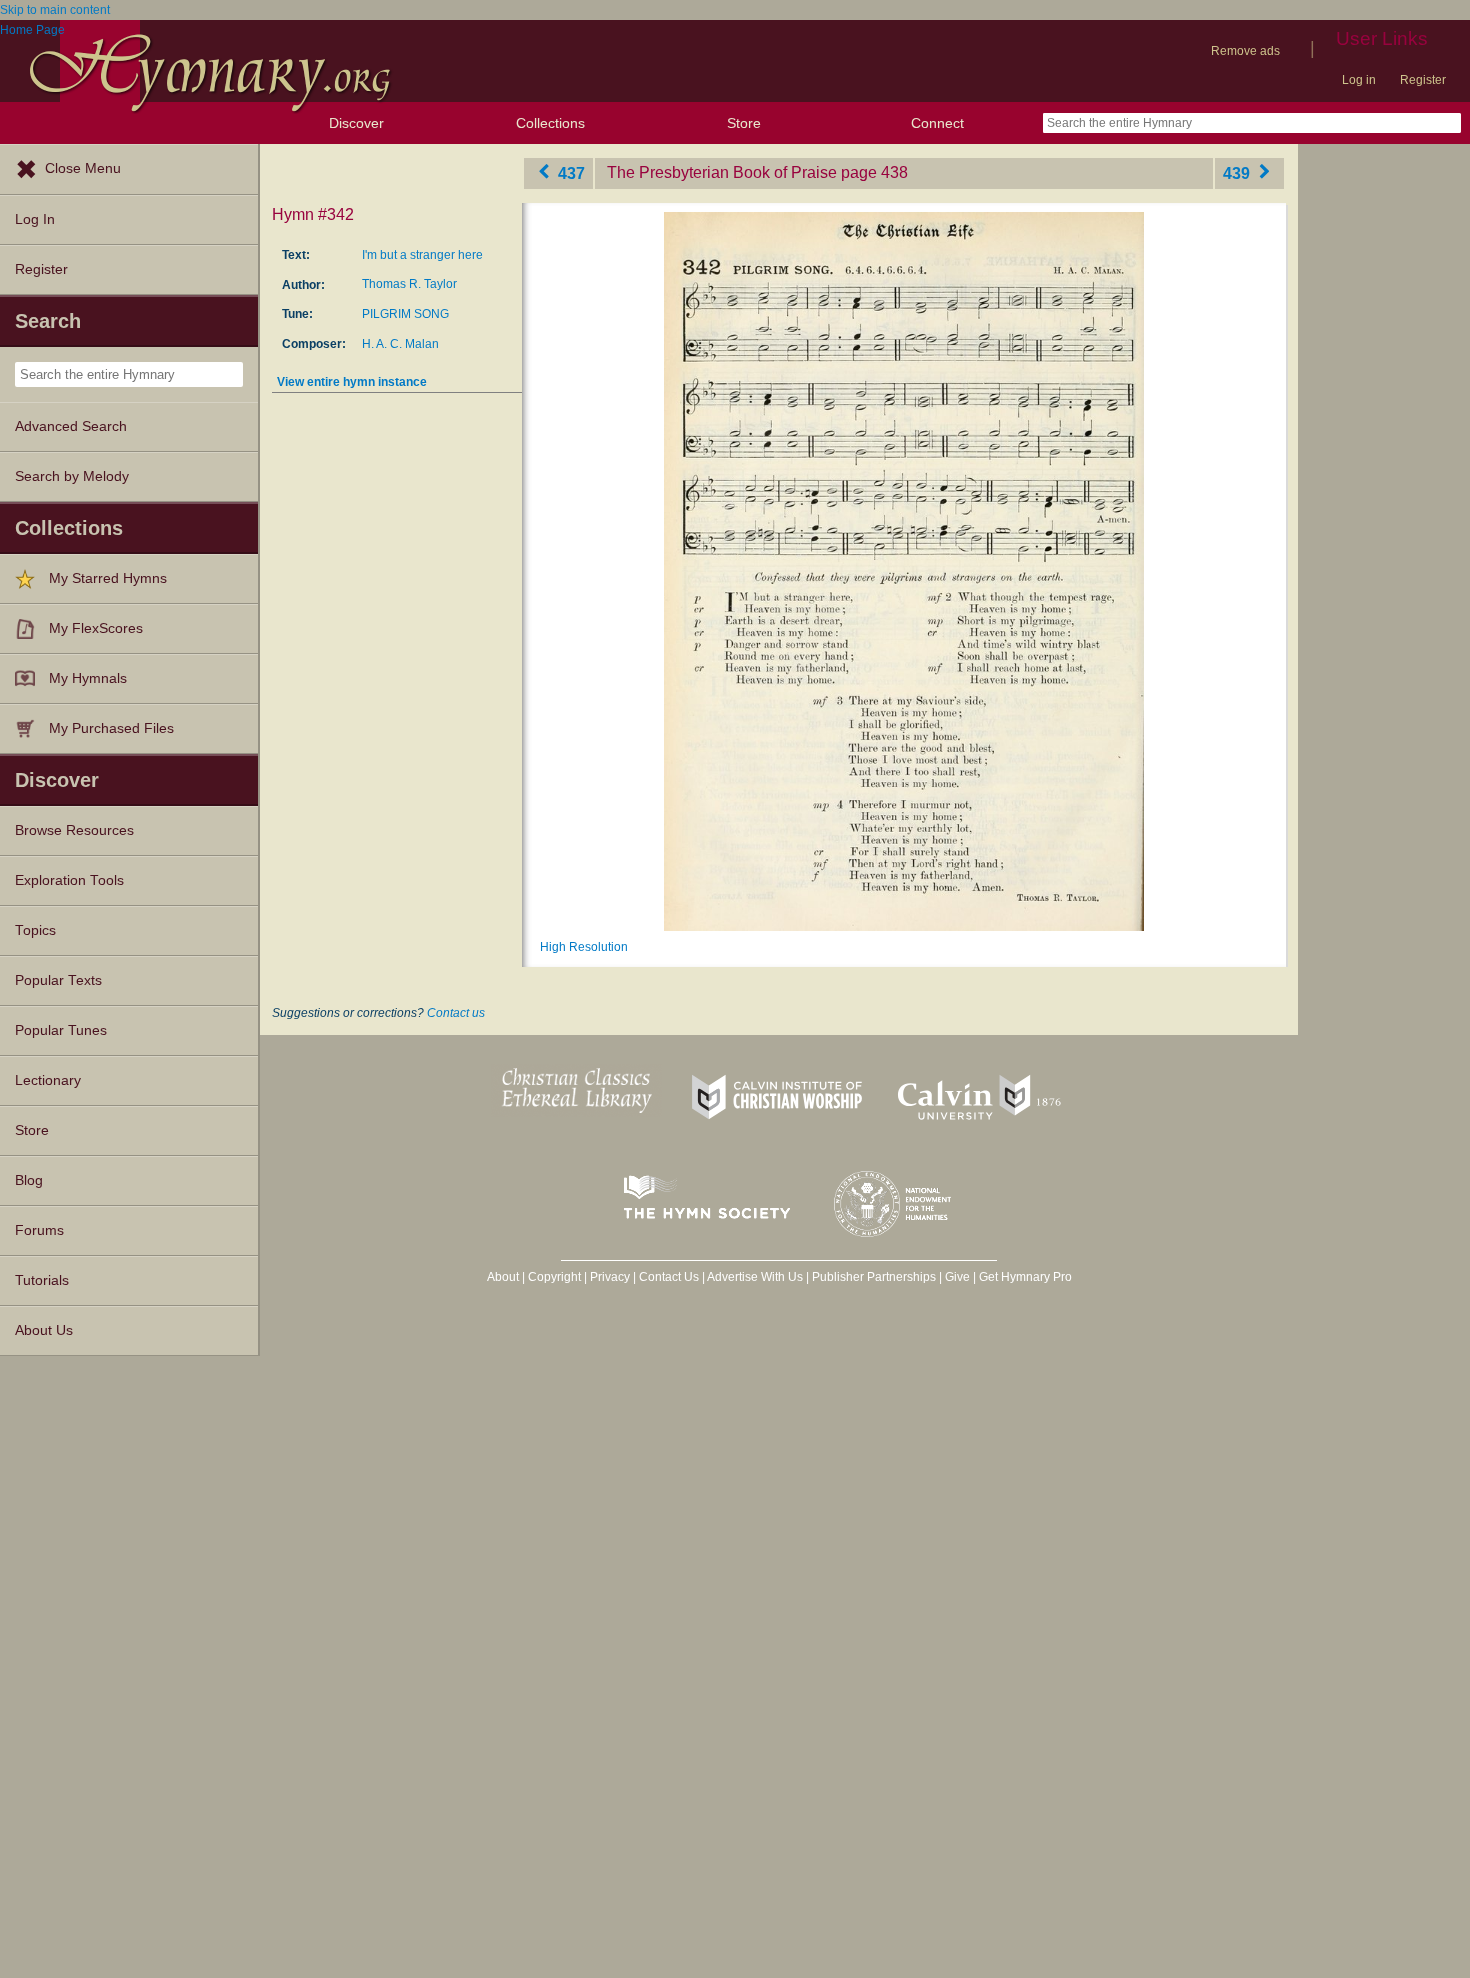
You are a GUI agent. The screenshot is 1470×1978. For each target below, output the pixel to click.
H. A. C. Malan (400, 344)
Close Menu (83, 168)
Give (957, 1277)
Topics (35, 930)
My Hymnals (88, 678)
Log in (1359, 80)
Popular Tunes (61, 1030)
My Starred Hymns (108, 578)
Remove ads (1245, 51)
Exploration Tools (69, 880)
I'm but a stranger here (422, 255)
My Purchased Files (111, 728)
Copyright (554, 1277)
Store (744, 123)
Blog (29, 1180)
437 (569, 172)
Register (1423, 80)
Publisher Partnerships (874, 1277)
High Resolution (584, 947)
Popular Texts (58, 980)
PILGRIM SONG (405, 314)
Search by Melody (72, 476)
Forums (39, 1230)
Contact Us (669, 1277)
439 (1238, 172)
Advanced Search (71, 426)
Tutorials (42, 1280)
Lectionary (48, 1080)
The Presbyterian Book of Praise (722, 172)
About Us (44, 1330)
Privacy (610, 1277)
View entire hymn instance (352, 382)
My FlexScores (96, 628)
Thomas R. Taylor (409, 284)
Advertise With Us (755, 1277)
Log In (35, 219)
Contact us (456, 1013)
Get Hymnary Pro (1025, 1277)
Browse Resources (74, 830)
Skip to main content (55, 10)
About (503, 1277)
